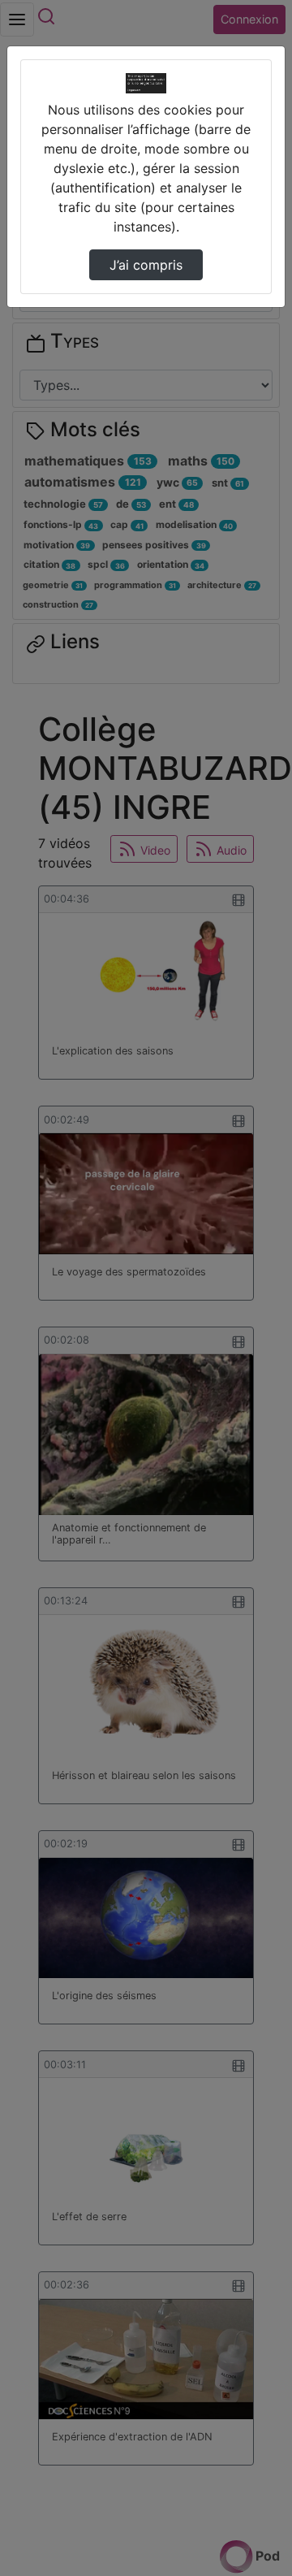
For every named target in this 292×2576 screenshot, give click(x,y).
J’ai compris (146, 265)
